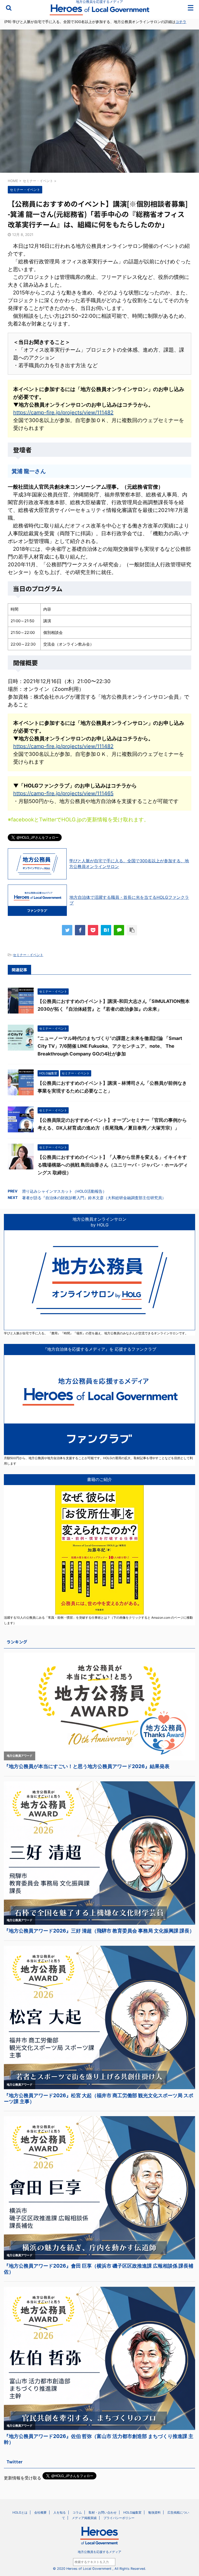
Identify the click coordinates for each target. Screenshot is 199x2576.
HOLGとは (20, 2512)
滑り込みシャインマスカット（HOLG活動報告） (64, 1191)
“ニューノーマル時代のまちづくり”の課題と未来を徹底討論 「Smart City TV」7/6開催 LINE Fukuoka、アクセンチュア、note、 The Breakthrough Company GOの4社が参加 (110, 1046)
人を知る (60, 2512)
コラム (77, 2512)
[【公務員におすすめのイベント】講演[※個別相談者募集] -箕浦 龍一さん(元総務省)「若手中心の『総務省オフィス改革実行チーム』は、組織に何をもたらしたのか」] (106, 930)
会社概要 (40, 2512)
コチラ (181, 22)
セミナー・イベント (28, 955)
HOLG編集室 (132, 2512)
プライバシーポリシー (119, 2518)
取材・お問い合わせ (103, 2512)
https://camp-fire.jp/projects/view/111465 (63, 793)
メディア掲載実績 (84, 2518)
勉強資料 (154, 2512)
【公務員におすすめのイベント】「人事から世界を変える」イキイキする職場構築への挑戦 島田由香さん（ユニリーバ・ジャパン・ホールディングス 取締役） (113, 1165)
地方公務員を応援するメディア (99, 2552)
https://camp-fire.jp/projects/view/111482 (63, 413)
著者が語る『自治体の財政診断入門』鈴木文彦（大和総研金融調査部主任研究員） (94, 1198)
